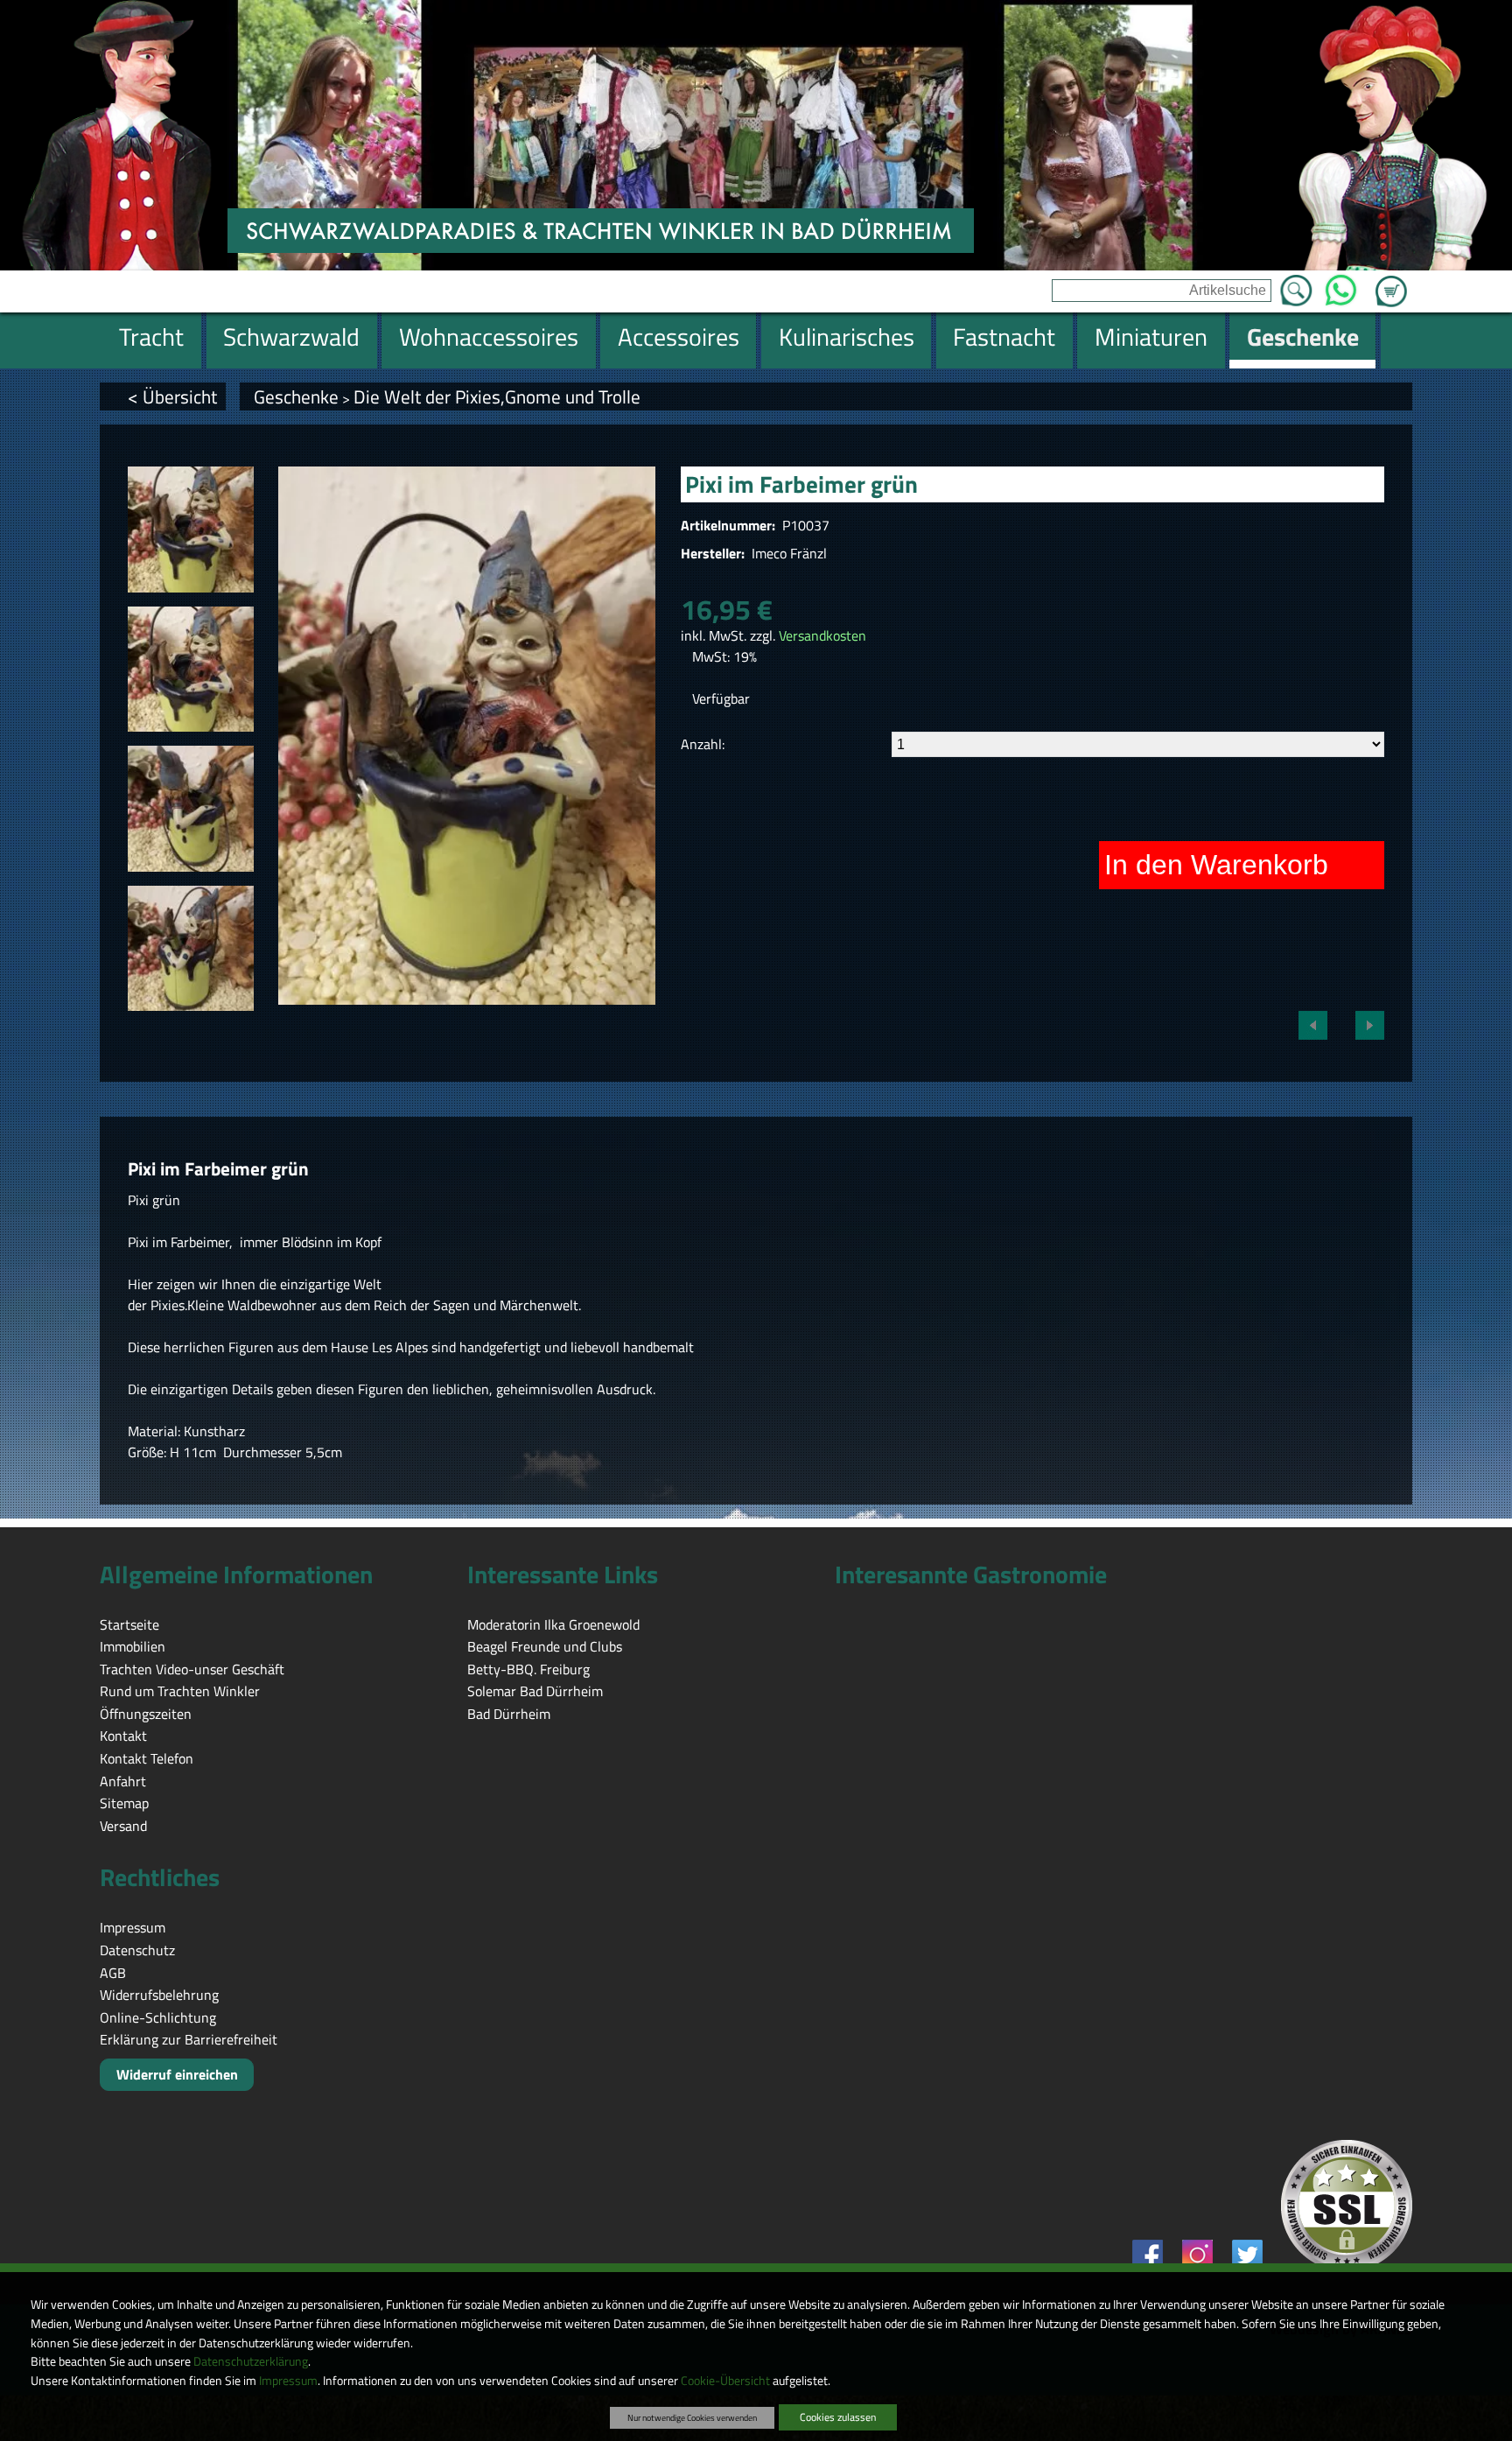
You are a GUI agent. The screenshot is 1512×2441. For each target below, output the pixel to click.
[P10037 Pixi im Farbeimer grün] (191, 530)
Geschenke (296, 396)
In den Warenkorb (1216, 865)
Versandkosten (822, 635)
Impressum (288, 2381)
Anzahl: (703, 744)
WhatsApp (1341, 285)
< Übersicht (172, 396)
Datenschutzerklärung (251, 2361)
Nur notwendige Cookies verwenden (692, 2417)
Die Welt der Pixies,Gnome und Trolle (497, 396)
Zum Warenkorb (1391, 281)
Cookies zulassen (838, 2417)
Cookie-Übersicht (725, 2381)
